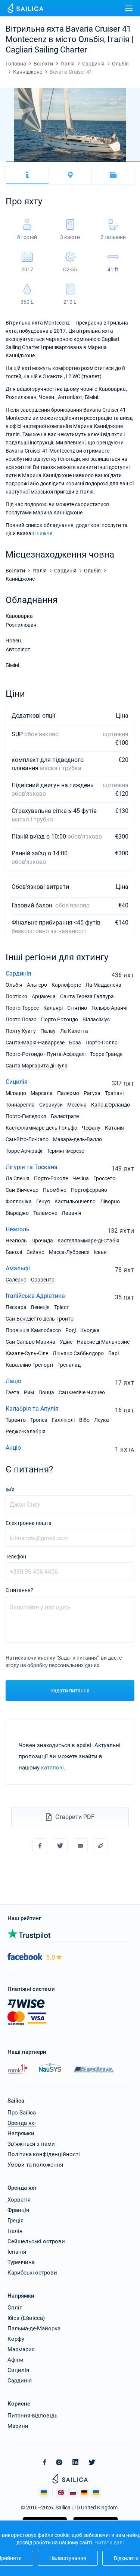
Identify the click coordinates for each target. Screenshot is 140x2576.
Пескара (16, 1307)
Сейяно (35, 1252)
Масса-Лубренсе (69, 1252)
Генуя (43, 1201)
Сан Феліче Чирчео (82, 1392)
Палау (48, 1031)
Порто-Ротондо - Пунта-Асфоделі (46, 1054)
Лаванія (71, 1213)
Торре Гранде (106, 1054)
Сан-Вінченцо (22, 1190)
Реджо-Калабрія (26, 1431)
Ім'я (10, 1490)
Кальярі (53, 1008)
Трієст (62, 1307)
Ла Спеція (18, 1178)
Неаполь (18, 1229)
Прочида (42, 1241)
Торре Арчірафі (24, 1151)
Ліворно (110, 1201)
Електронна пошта (29, 1523)
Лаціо (13, 1381)
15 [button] (85, 162)
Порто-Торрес (22, 1008)
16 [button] (90, 162)
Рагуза (92, 1093)
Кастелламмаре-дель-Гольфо (41, 1128)
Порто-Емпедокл (26, 1116)
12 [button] (67, 162)
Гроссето (104, 1178)
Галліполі (63, 1420)
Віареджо (17, 1213)
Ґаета (13, 1392)
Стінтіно (77, 1008)
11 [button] (61, 162)
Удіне (66, 1342)
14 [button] (79, 162)
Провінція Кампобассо (33, 1330)
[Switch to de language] (84, 2493)
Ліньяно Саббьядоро (78, 1353)
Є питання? (19, 1590)
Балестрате (65, 1116)
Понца (46, 1392)
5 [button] (27, 162)
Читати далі (109, 2543)
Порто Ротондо (60, 1019)
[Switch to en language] (61, 2493)
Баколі (14, 1252)
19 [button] (108, 162)
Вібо (84, 1420)
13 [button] (73, 162)
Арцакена (44, 996)
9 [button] (50, 162)
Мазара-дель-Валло (77, 1139)
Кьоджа (90, 1330)
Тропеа (39, 1420)
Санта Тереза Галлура (87, 996)
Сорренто (43, 1280)
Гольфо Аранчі (109, 1008)
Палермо (68, 1093)
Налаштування (68, 2558)
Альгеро (37, 985)
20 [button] (114, 162)
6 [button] (32, 162)
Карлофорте (66, 985)
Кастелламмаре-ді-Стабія (88, 1241)
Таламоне (45, 1213)
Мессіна (77, 1105)
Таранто (16, 1420)
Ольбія (14, 985)
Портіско (16, 996)
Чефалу (91, 1128)
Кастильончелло (75, 1201)
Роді (71, 1330)
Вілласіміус (96, 1019)
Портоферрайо (89, 1190)
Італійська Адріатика (35, 1296)
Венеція (40, 1307)
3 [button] (15, 162)
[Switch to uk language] (96, 2493)
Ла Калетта (74, 1031)
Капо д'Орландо (111, 1105)
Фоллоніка (19, 1201)
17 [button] (96, 162)
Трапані (114, 1093)
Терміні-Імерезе (65, 1151)
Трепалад (69, 1365)
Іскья (100, 1252)
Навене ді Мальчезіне (103, 1342)
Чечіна (81, 1178)
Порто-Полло (102, 1043)
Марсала (42, 1093)
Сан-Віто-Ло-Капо (27, 1139)
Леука (102, 1420)
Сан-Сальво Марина (30, 1342)
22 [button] (125, 162)
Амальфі (18, 1268)
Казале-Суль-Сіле (27, 1353)
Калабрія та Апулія (32, 1409)
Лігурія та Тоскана (32, 1167)
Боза (75, 1043)
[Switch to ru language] (73, 2493)
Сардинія (18, 973)
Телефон (16, 1557)
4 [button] (21, 162)
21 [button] (120, 162)
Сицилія (17, 1082)
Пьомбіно (55, 1190)
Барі (113, 1353)
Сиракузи (51, 1105)
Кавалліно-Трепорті (29, 1365)
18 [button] (102, 162)
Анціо (13, 1448)
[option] (70, 125)
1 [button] (3, 162)
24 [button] (137, 162)
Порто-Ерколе (51, 1178)
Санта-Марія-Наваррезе (35, 1043)
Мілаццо (16, 1093)
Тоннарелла (20, 1105)
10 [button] (56, 162)
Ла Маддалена (103, 985)
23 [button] (131, 162)
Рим (29, 1392)
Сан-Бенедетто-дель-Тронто (40, 1319)
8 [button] (44, 162)
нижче (44, 533)
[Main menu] (129, 8)
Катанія (114, 1128)
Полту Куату (21, 1031)
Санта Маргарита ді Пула (37, 1066)
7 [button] (38, 162)
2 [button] (9, 162)
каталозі (52, 1768)
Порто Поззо (21, 1019)
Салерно (16, 1280)
